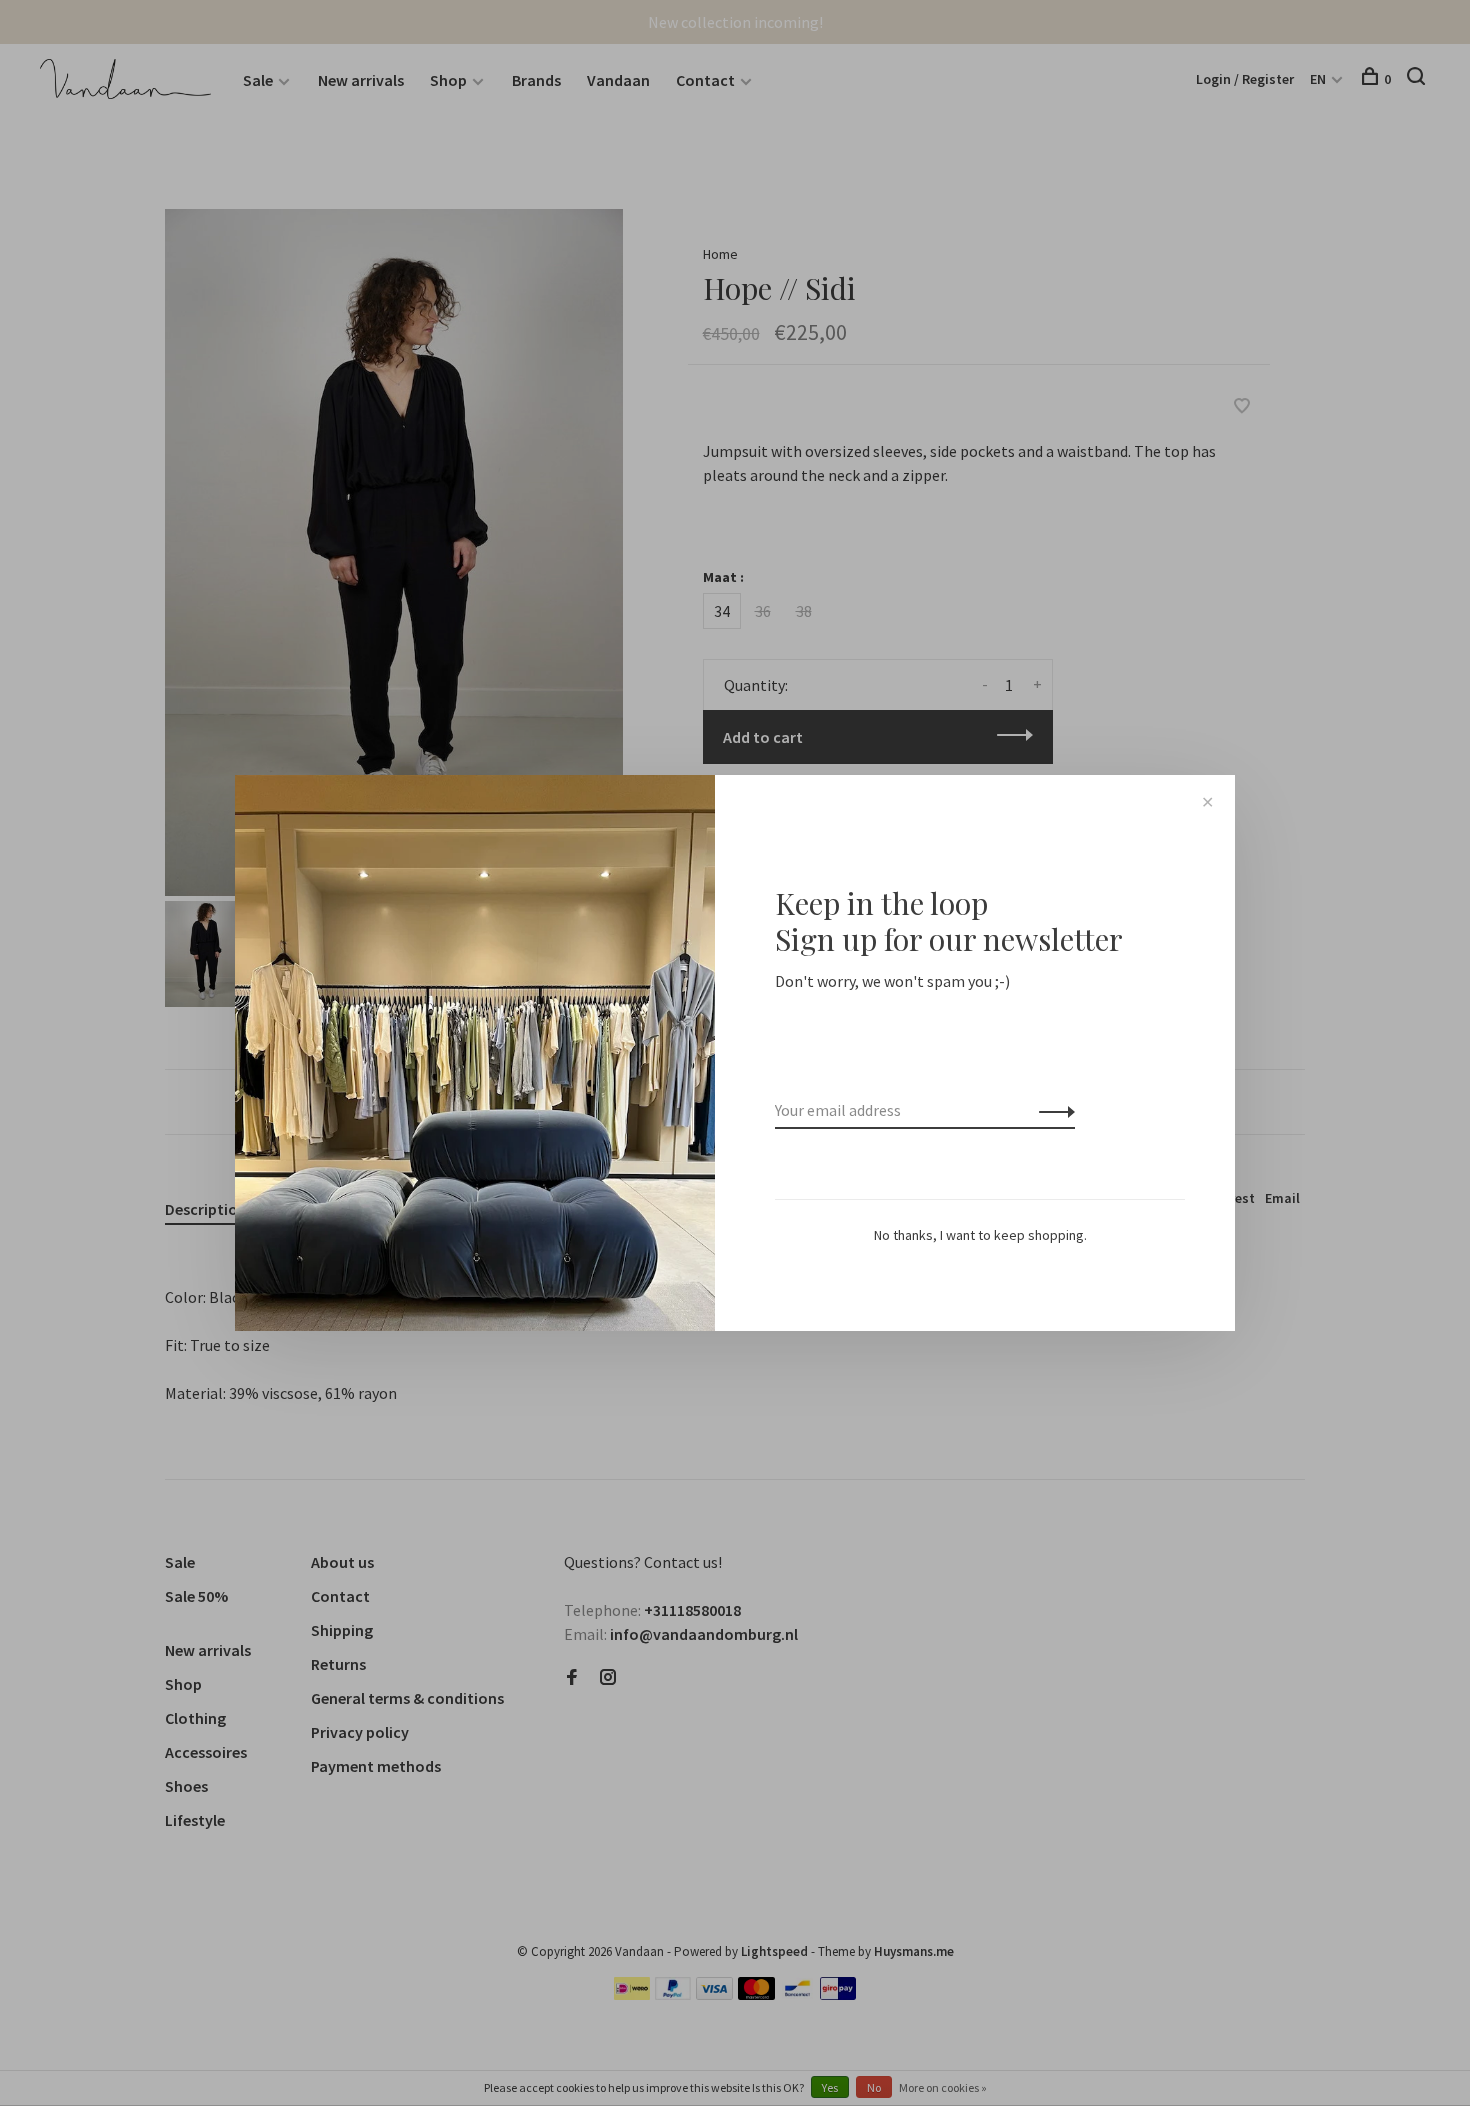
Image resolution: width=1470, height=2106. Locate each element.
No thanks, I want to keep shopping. (980, 1235)
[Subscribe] (1051, 1110)
